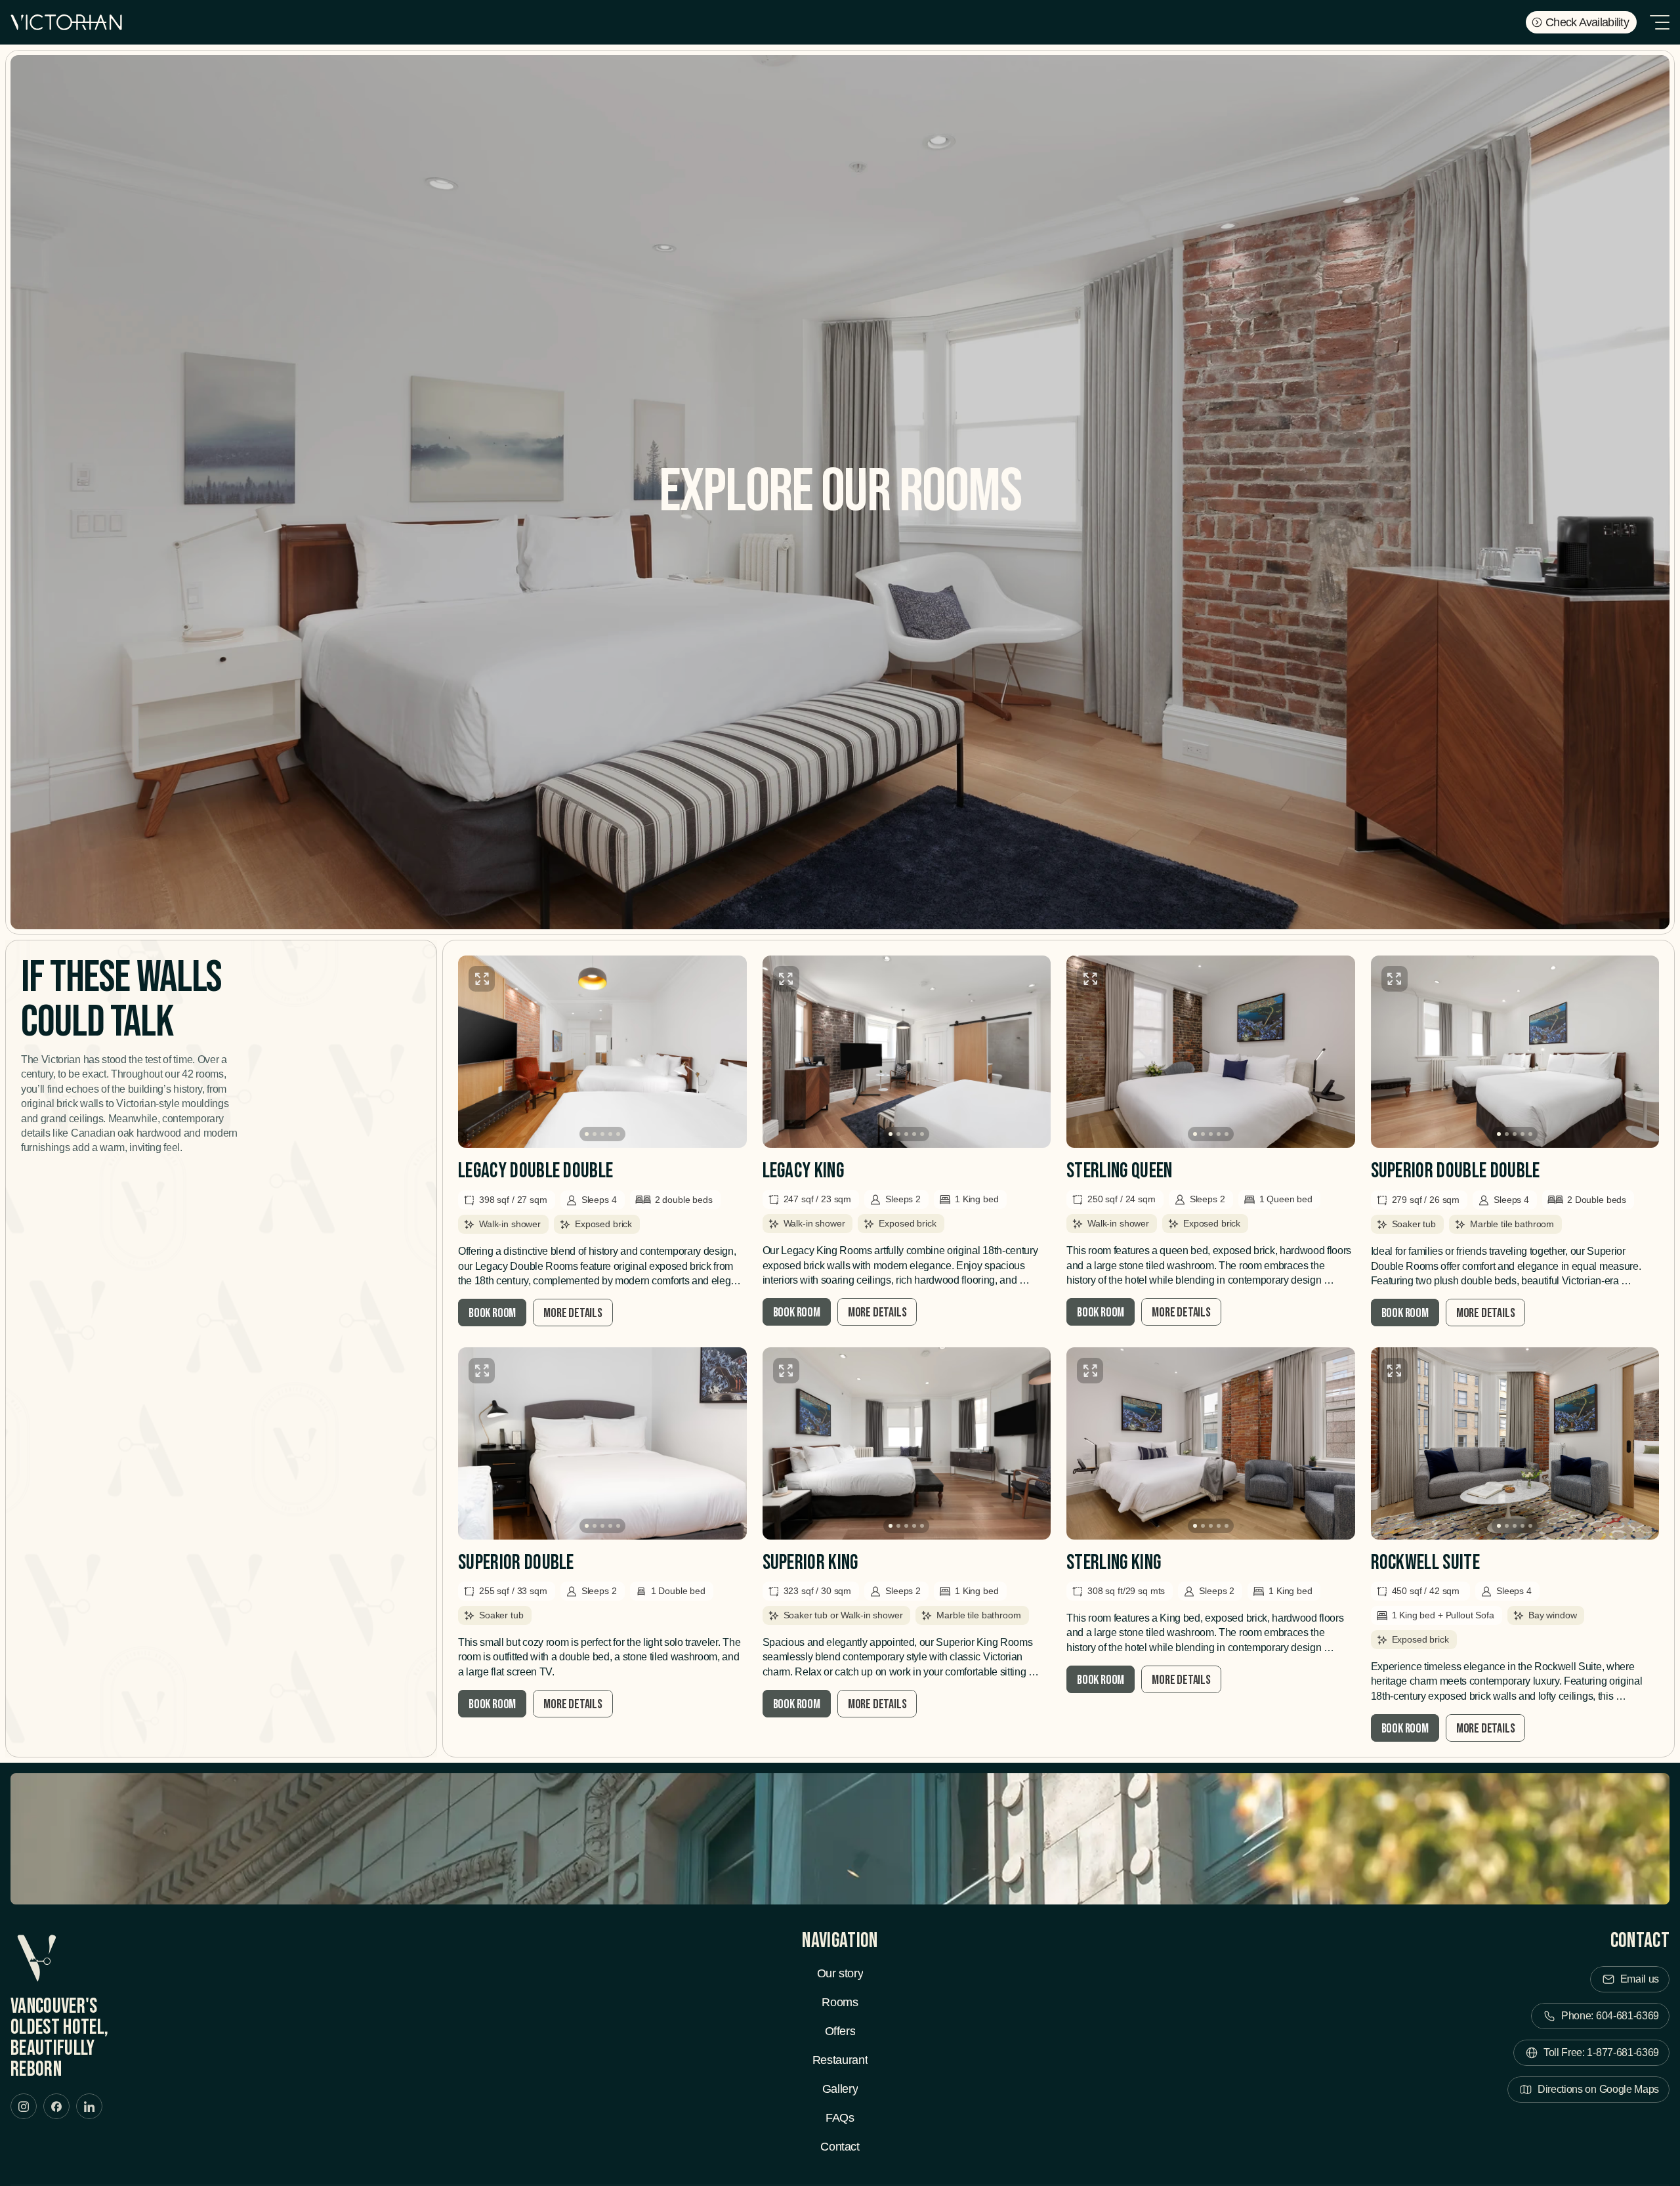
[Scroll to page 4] (610, 1134)
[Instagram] (24, 2106)
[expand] (482, 979)
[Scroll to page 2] (595, 1134)
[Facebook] (56, 2106)
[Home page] (66, 22)
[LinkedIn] (89, 2106)
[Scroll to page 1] (585, 1134)
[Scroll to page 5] (620, 1134)
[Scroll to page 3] (602, 1134)
